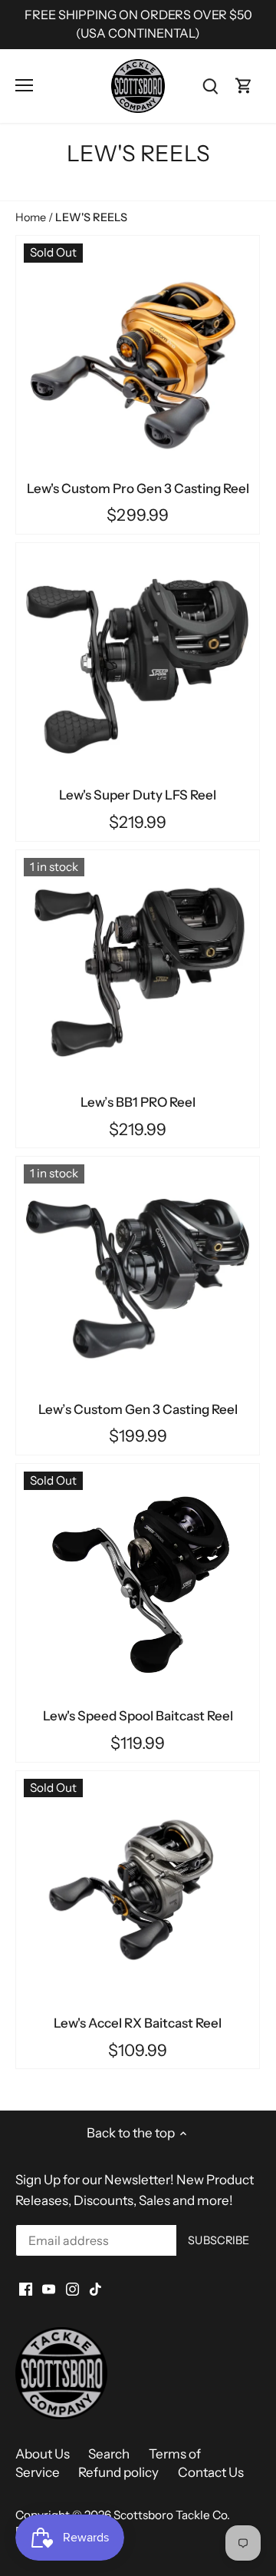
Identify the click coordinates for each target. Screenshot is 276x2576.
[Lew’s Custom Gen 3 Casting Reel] (138, 1278)
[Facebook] (26, 2289)
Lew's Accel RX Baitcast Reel (138, 2023)
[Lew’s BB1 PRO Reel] (138, 972)
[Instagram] (72, 2289)
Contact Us (211, 2472)
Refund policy (118, 2472)
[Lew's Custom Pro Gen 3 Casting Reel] (138, 358)
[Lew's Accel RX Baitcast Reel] (138, 1893)
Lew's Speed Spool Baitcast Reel (138, 1716)
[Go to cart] (244, 86)
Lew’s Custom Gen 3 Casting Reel (138, 1409)
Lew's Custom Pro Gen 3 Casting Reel (138, 488)
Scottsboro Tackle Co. (172, 2515)
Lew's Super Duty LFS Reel (138, 795)
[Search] (210, 86)
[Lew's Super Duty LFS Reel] (138, 665)
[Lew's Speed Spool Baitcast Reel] (138, 1586)
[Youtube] (49, 2289)
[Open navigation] (24, 85)
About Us (43, 2454)
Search (109, 2454)
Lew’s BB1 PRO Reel (138, 1102)
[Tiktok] (95, 2289)
